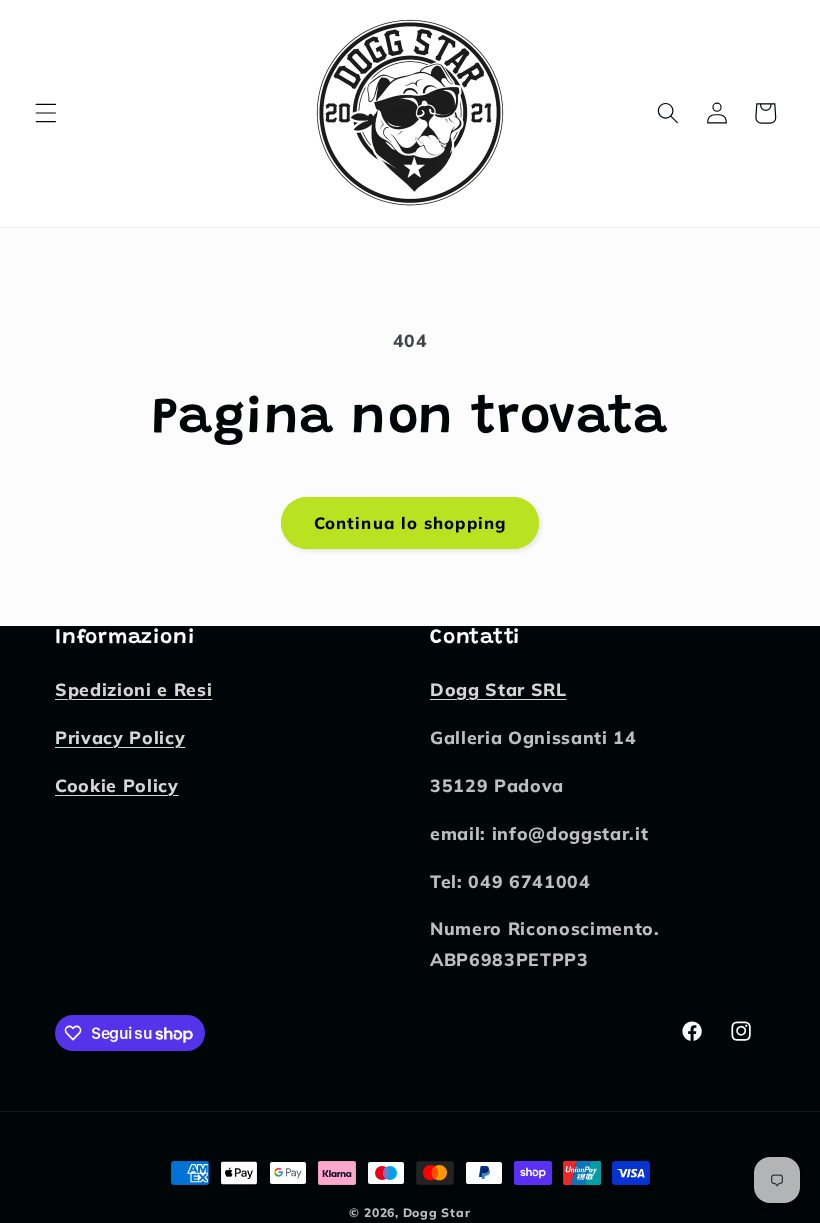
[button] (46, 113)
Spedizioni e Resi (133, 689)
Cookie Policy (117, 785)
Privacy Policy (120, 737)
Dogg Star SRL (498, 689)
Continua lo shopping (410, 522)
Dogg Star (437, 1212)
